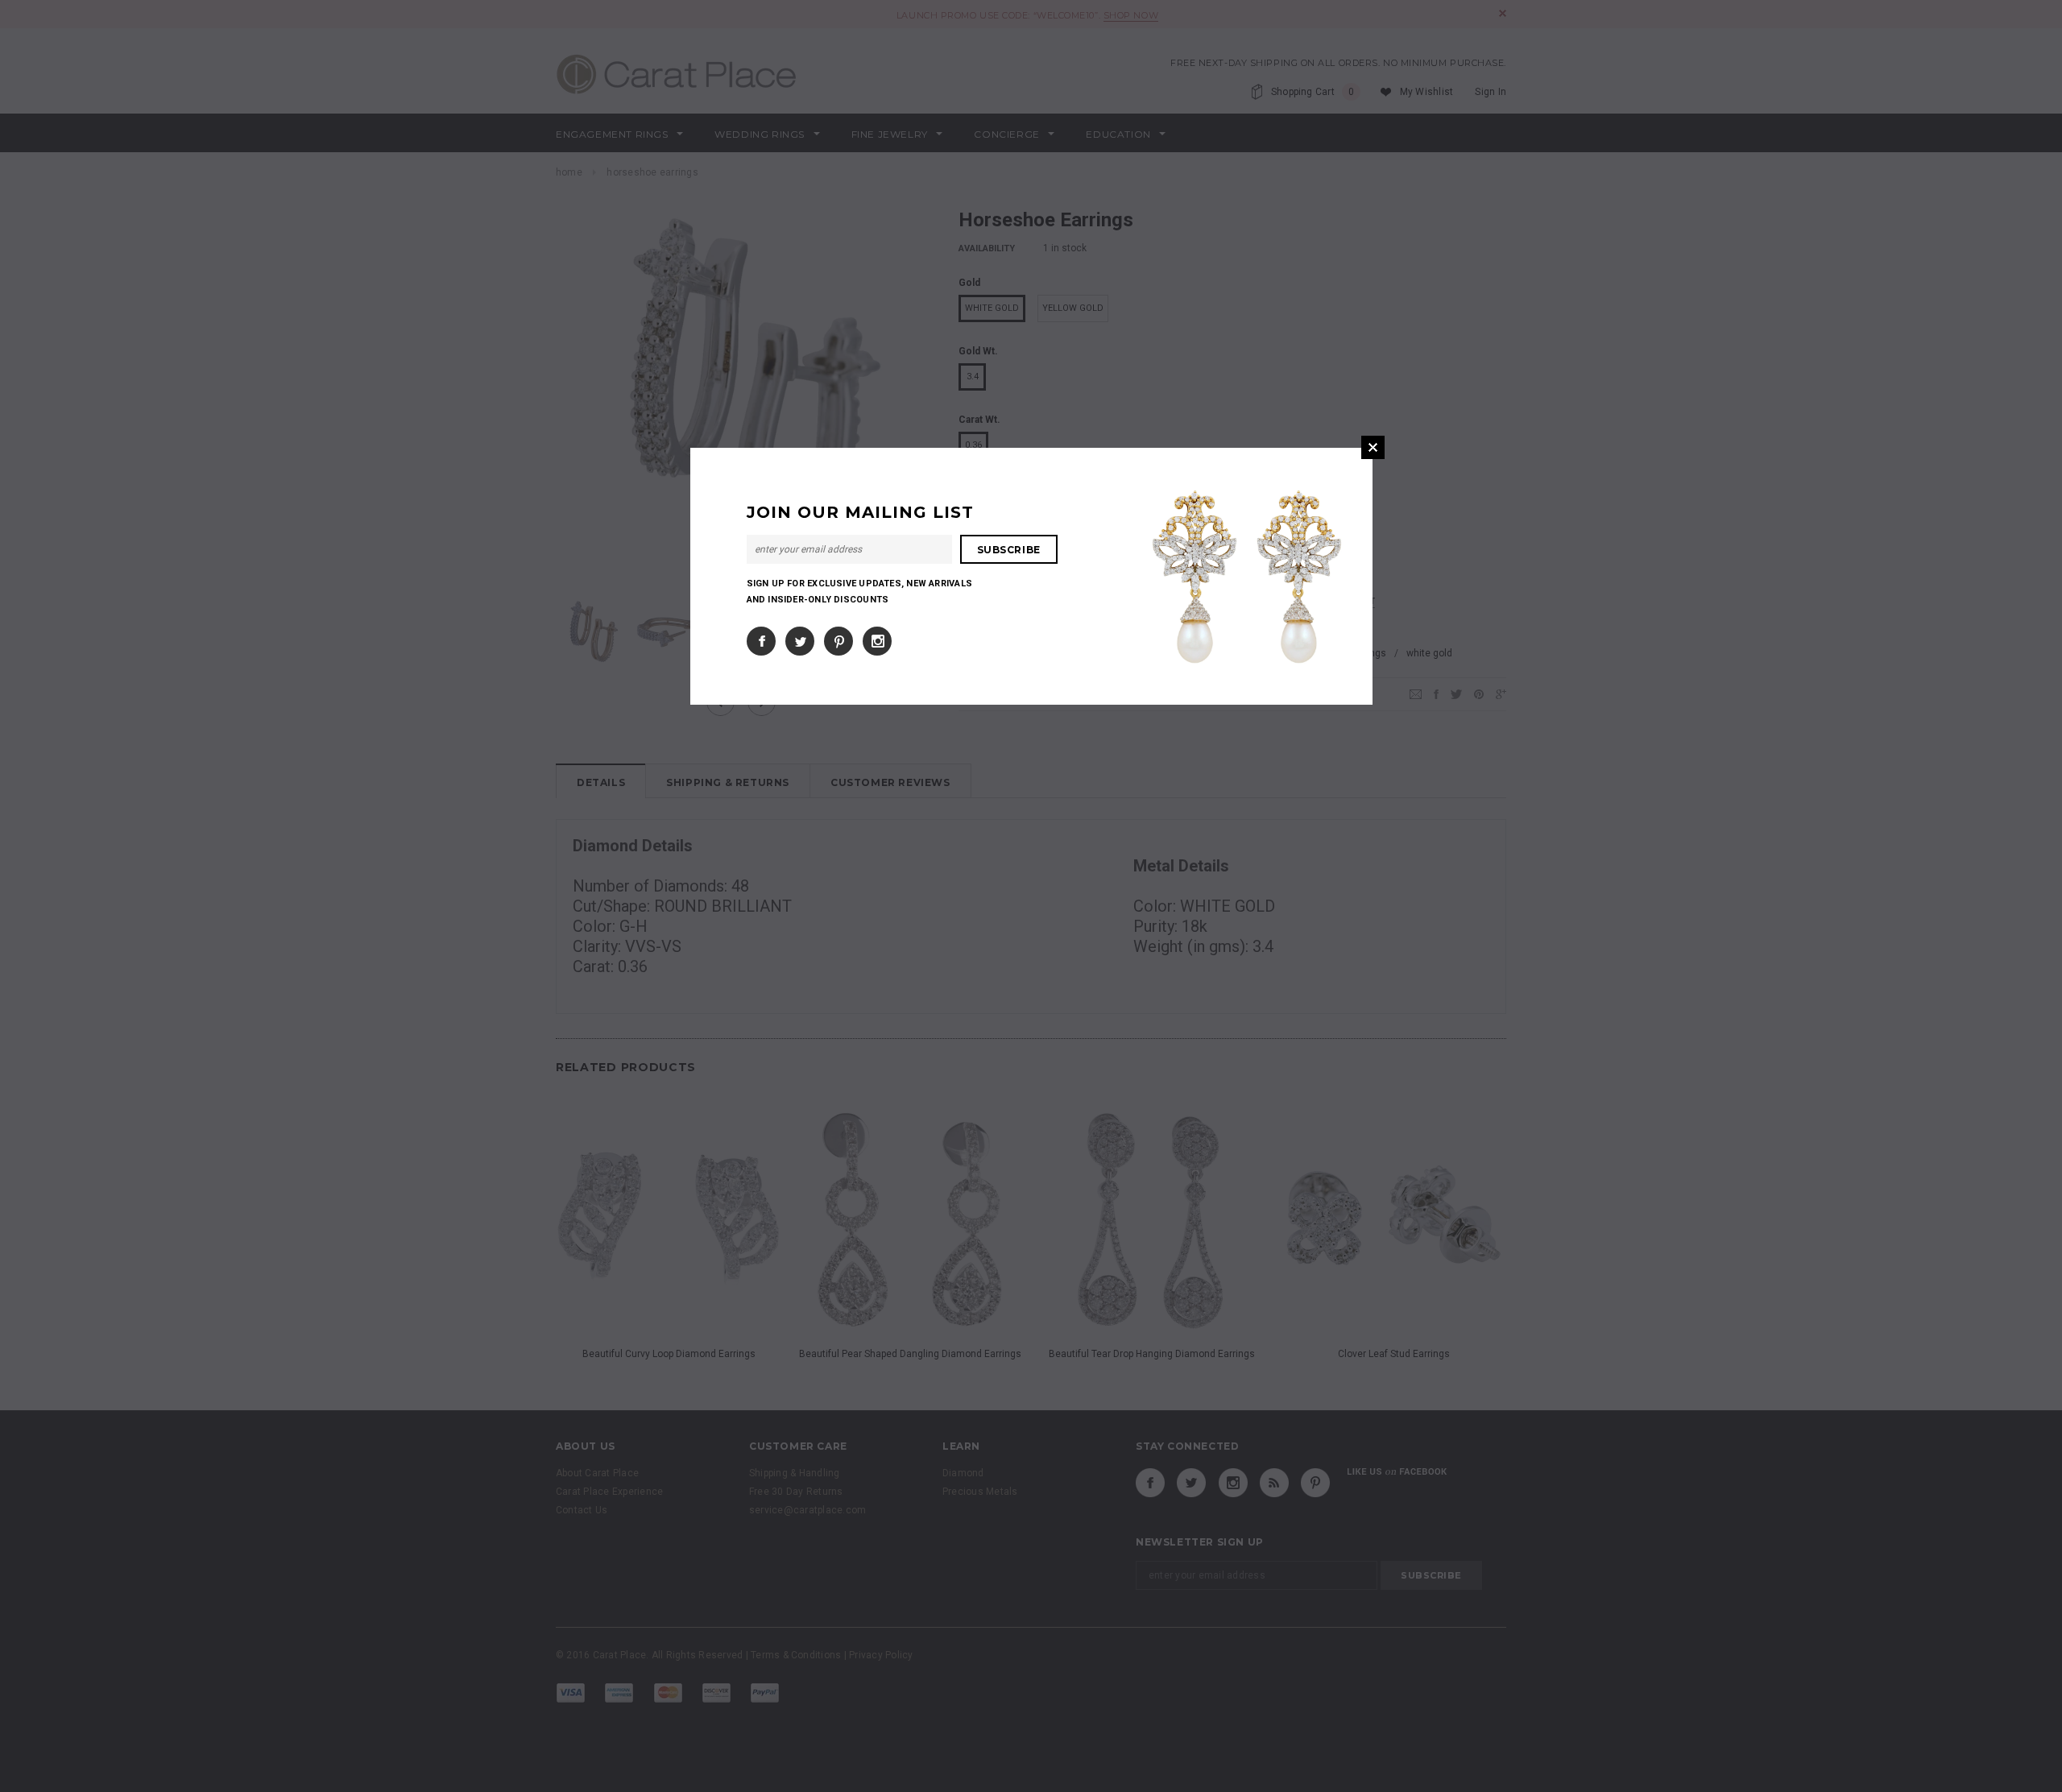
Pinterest (838, 641)
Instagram (877, 641)
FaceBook (761, 641)
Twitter (800, 641)
